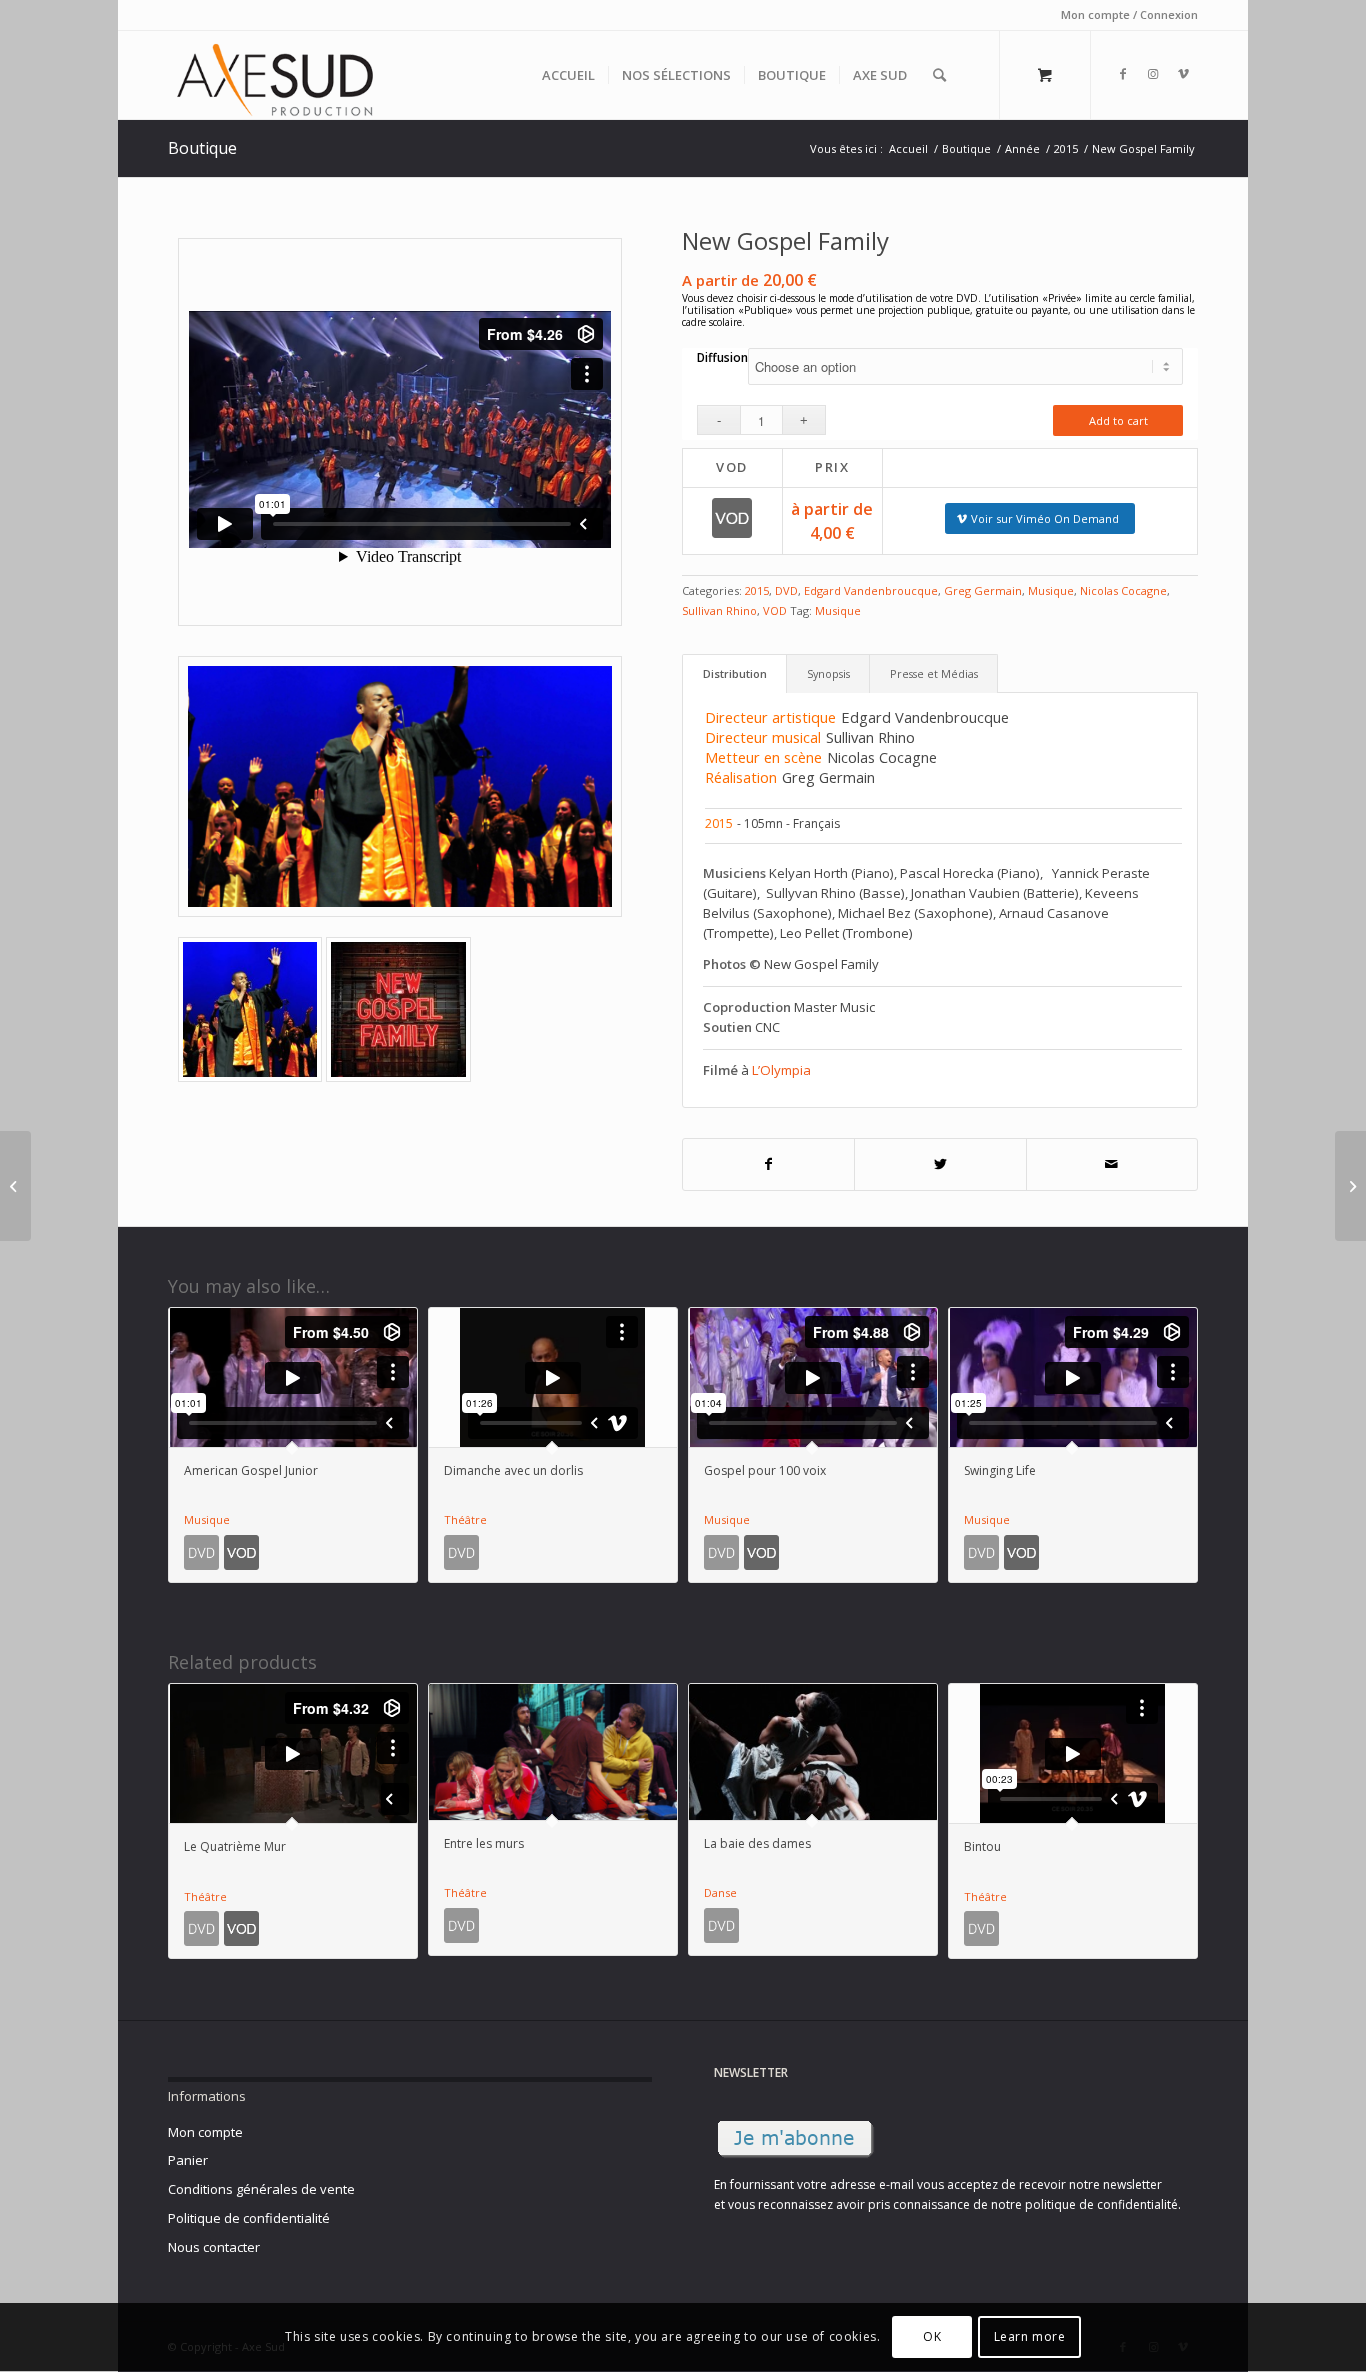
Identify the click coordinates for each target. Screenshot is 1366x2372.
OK (932, 2337)
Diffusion (722, 357)
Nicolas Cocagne (1123, 590)
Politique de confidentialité (249, 2218)
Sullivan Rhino (719, 610)
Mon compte (205, 2132)
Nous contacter (214, 2247)
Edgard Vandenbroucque (871, 590)
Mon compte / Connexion (1129, 14)
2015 (757, 590)
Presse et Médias (934, 673)
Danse (720, 1892)
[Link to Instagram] (1153, 74)
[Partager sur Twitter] (940, 1164)
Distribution (735, 673)
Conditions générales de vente (261, 2189)
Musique (1051, 590)
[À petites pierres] (15, 1186)
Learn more (1030, 2337)
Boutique (202, 148)
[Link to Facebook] (1123, 74)
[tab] (734, 674)
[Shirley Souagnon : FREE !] (1350, 1186)
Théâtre (465, 1519)
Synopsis (828, 673)
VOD (775, 610)
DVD (786, 590)
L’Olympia (781, 1070)
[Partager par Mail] (1112, 1164)
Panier (188, 2160)
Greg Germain (983, 590)
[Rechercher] (939, 75)
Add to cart (1118, 420)
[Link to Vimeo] (1183, 74)
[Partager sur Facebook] (769, 1164)
